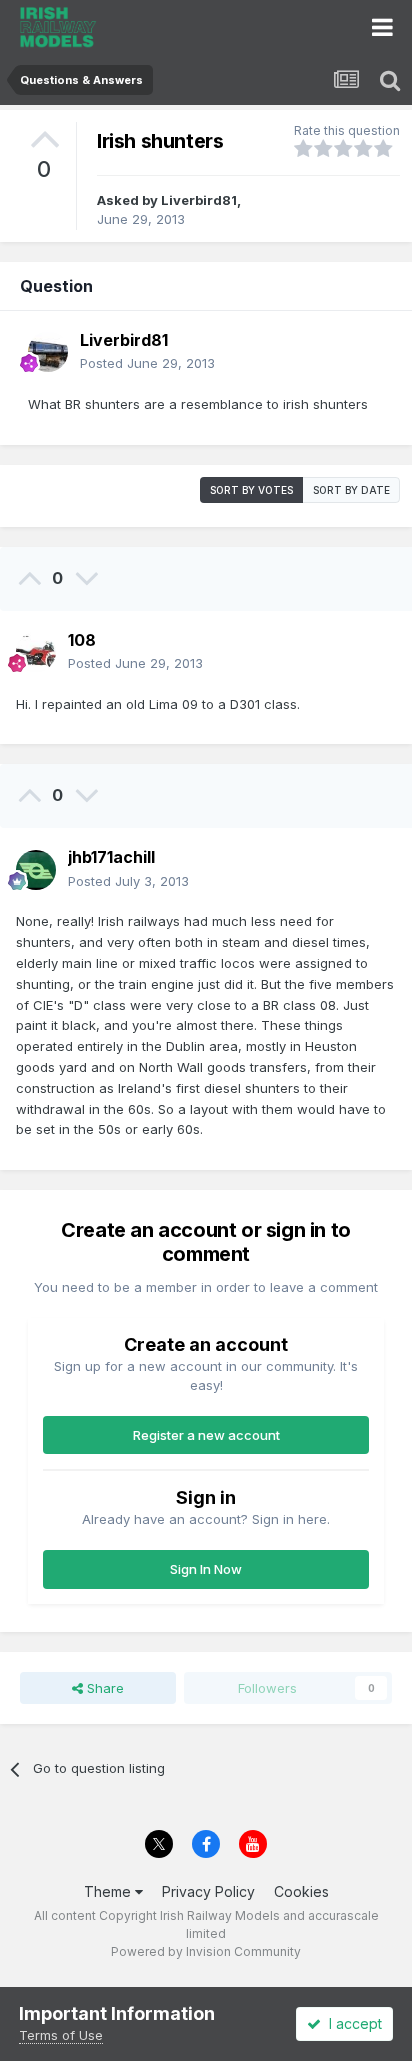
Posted (147, 363)
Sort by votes (251, 490)
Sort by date (351, 490)
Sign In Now (206, 1569)
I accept (351, 2023)
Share (103, 1688)
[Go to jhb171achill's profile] (36, 870)
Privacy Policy (208, 1891)
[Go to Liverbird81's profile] (48, 352)
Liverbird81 (199, 200)
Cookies (301, 1891)
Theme (109, 1891)
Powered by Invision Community (206, 1951)
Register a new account (206, 1435)
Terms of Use (61, 2035)
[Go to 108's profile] (36, 652)
